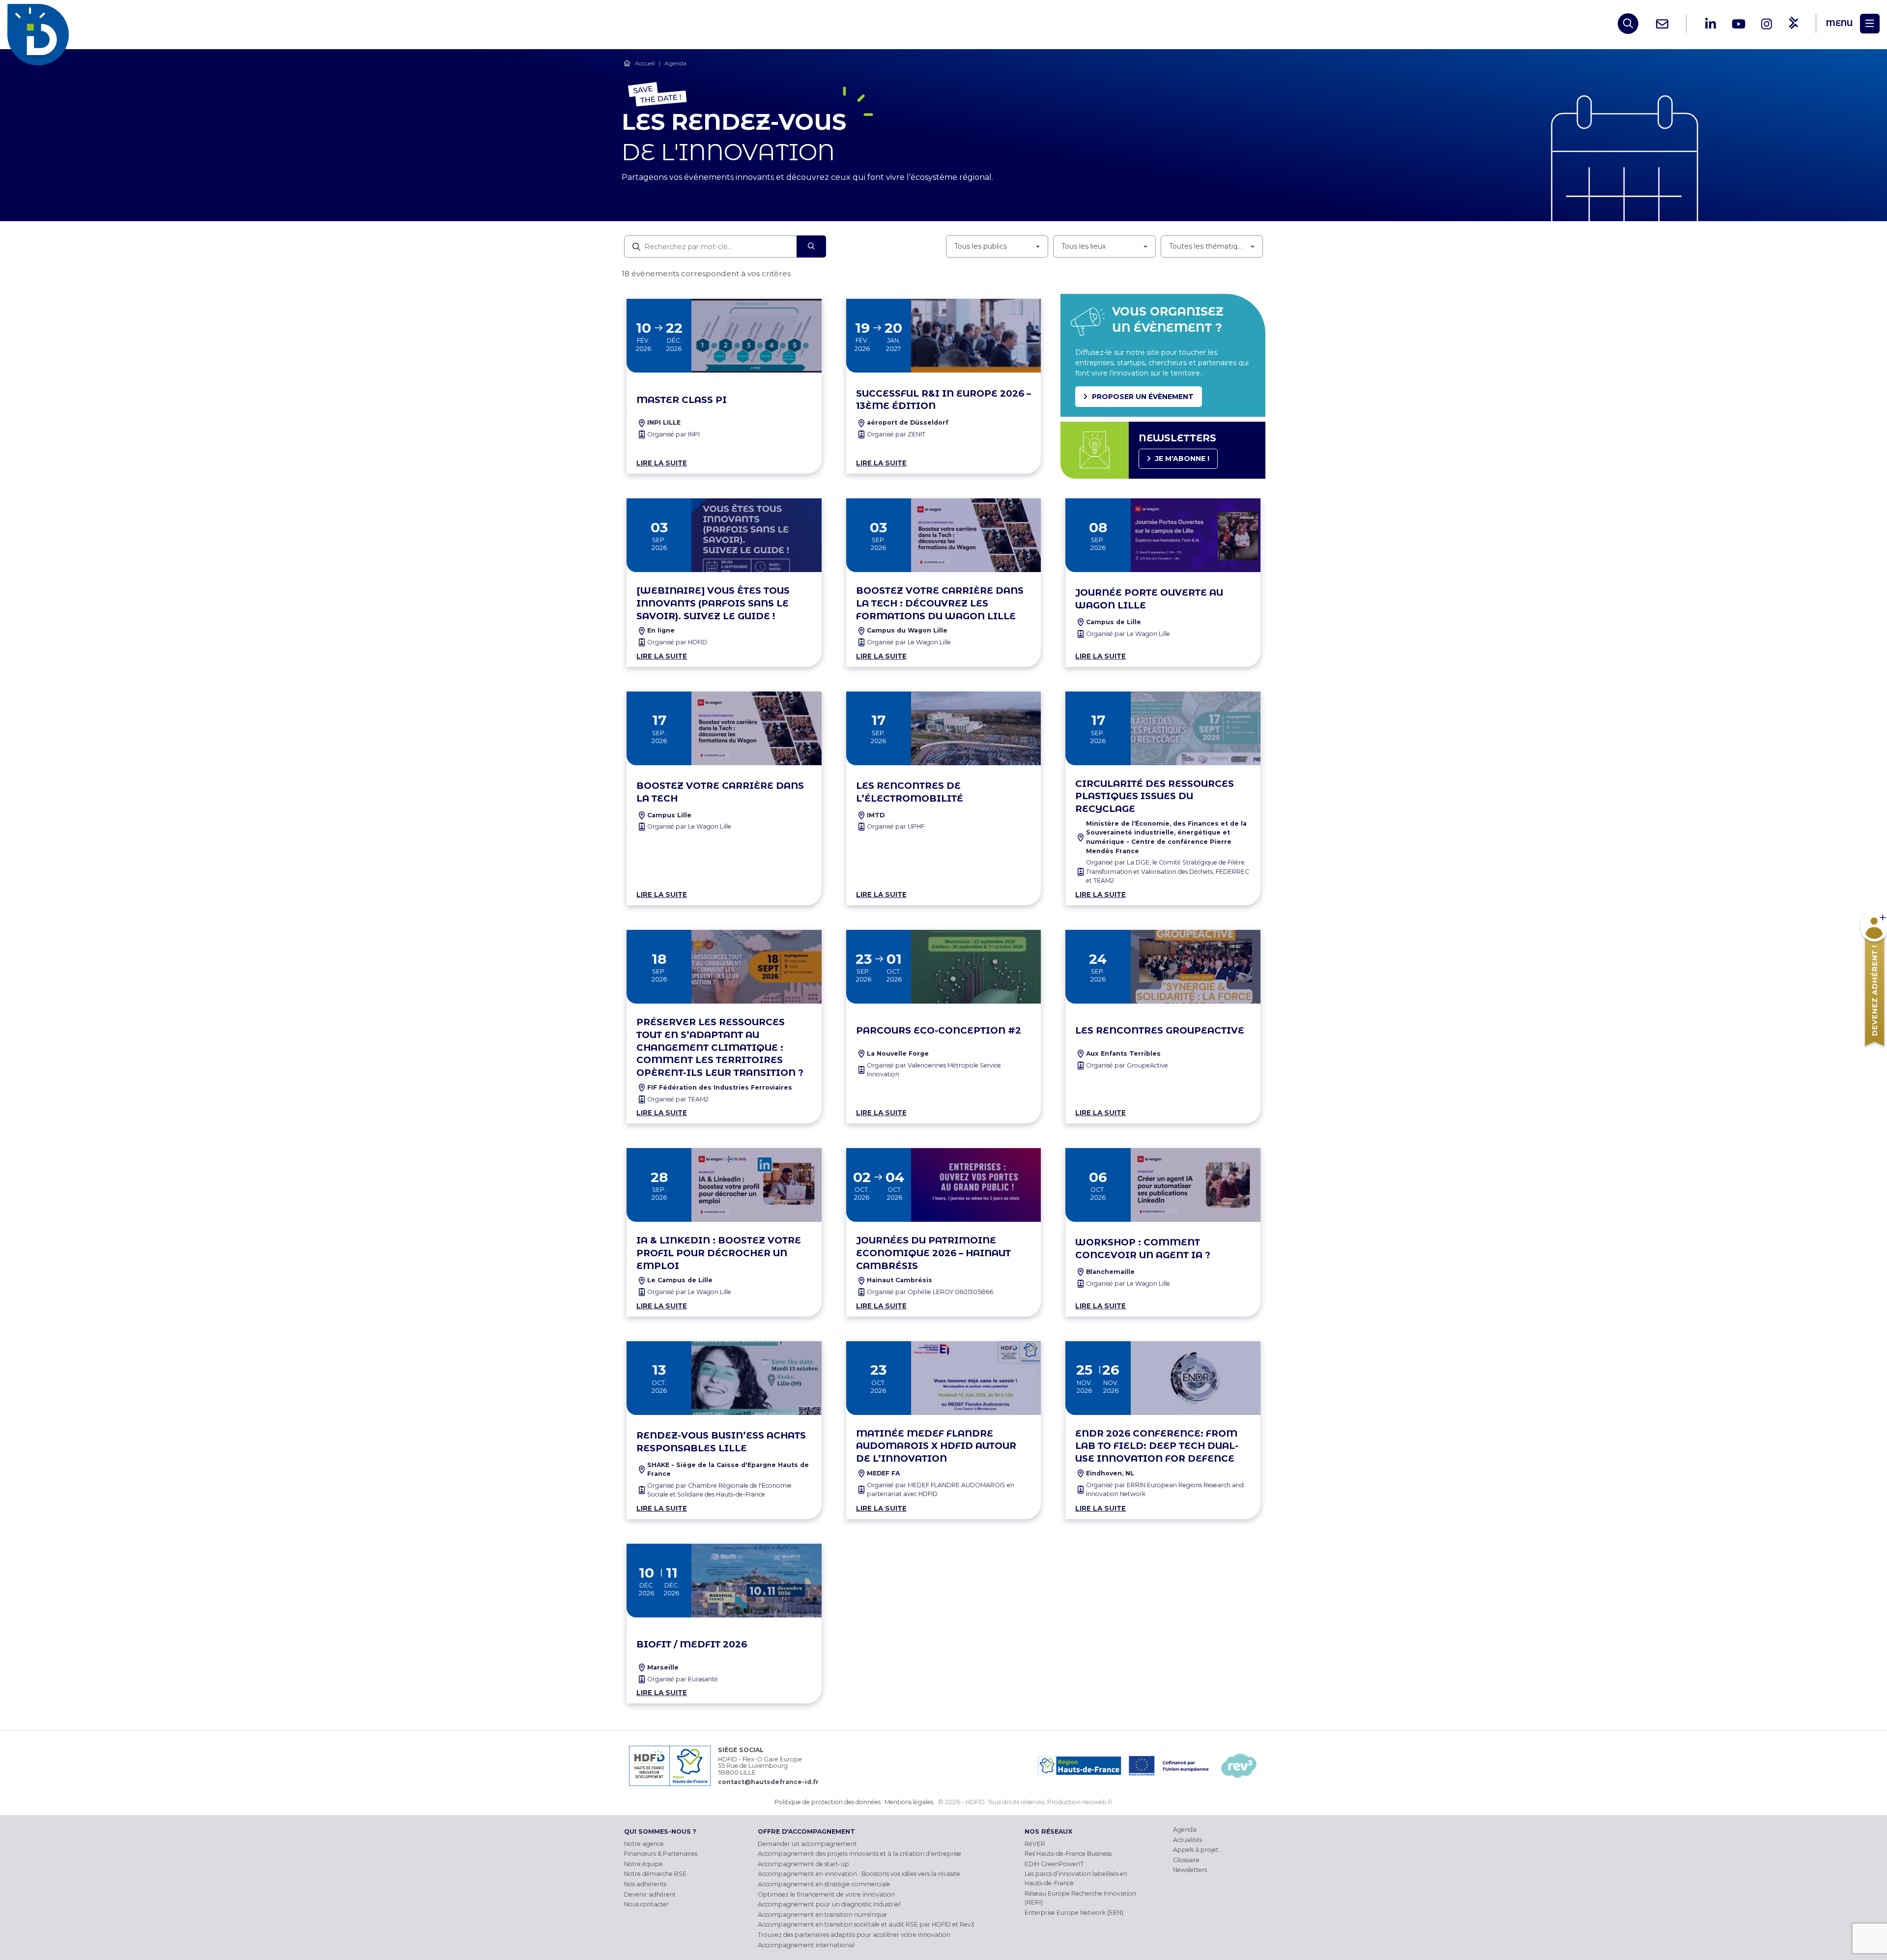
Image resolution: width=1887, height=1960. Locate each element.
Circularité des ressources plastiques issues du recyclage (1155, 796)
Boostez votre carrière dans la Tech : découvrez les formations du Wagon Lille (940, 603)
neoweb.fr (1097, 1802)
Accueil (645, 63)
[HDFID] (41, 24)
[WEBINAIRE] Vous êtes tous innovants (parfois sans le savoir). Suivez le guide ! (713, 603)
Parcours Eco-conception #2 (939, 1030)
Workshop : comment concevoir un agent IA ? (1143, 1249)
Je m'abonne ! (1182, 459)
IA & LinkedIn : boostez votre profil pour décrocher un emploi (719, 1253)
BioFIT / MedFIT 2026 (692, 1644)
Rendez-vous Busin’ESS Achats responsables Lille (721, 1442)
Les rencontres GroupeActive (1160, 1030)
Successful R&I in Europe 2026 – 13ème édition (943, 400)
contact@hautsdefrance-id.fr (768, 1782)
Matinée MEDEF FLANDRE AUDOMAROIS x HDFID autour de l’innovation (936, 1446)
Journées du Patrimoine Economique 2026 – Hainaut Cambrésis (933, 1253)
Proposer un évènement (1143, 397)
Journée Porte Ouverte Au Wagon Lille (1149, 599)
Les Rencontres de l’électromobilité (910, 792)
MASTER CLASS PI (682, 400)
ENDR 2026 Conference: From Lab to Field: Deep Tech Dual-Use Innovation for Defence (1157, 1446)
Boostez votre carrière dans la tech (720, 792)
